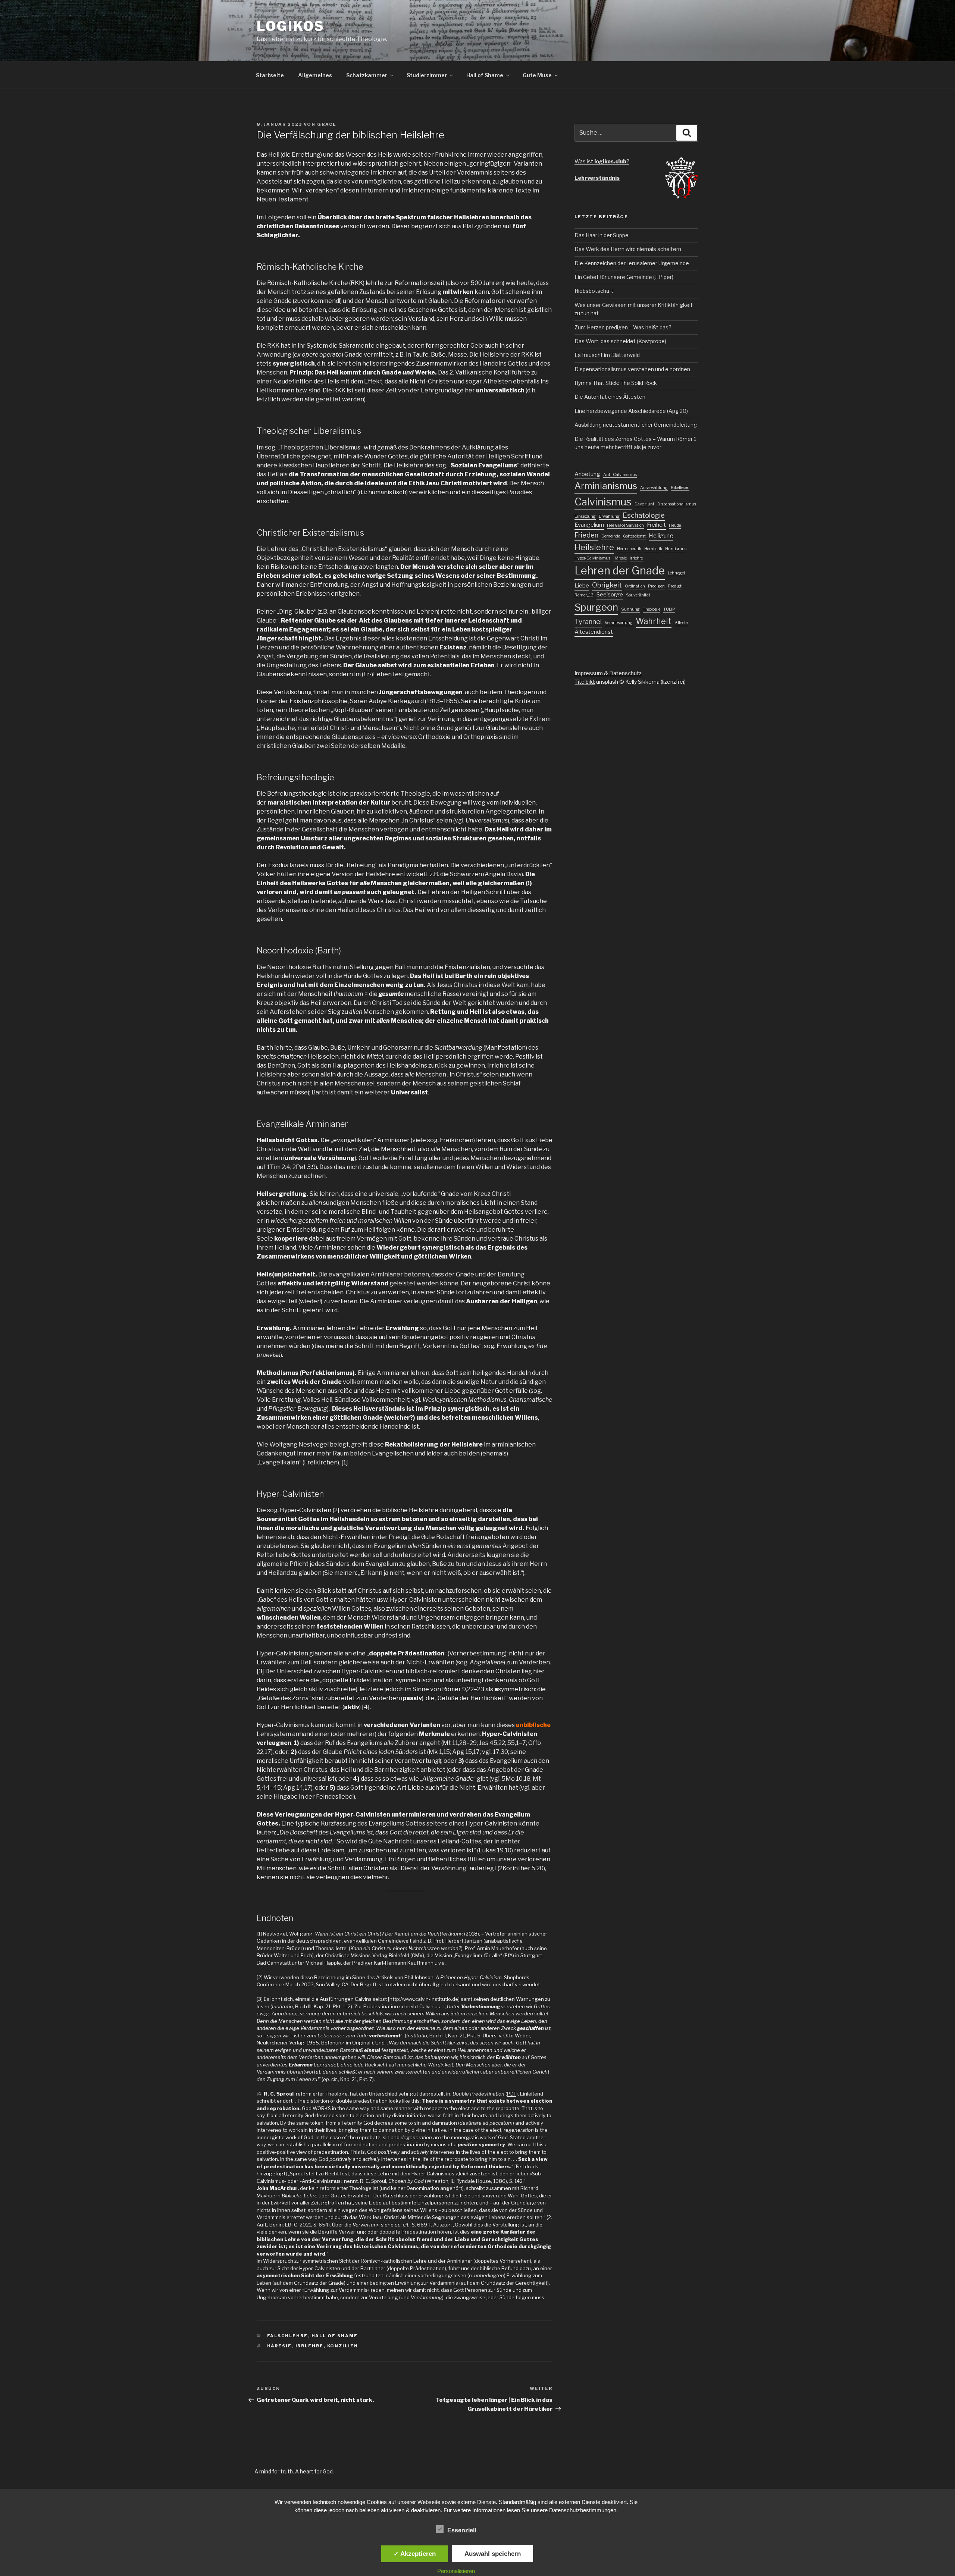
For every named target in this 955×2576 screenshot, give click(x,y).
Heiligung (661, 536)
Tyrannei (588, 622)
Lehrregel (676, 573)
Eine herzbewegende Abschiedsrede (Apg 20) (631, 411)
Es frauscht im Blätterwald (607, 355)
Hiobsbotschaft (594, 291)
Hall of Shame (485, 75)
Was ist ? (602, 161)
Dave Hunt (644, 504)
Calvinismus (603, 502)
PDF (512, 2094)
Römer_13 (584, 595)
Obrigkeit (607, 585)
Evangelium (589, 525)
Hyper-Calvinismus (592, 558)
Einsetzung (585, 516)
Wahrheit (654, 621)
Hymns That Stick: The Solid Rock (616, 383)
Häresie (280, 2346)
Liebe (582, 586)
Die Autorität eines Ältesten (610, 397)
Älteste (681, 623)
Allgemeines (315, 75)
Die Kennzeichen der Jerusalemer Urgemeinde (632, 263)
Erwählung (609, 516)
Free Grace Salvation (625, 525)
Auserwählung (654, 488)
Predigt (675, 586)
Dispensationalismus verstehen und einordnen (632, 369)
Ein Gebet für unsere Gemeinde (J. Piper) (624, 277)
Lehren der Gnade (620, 571)
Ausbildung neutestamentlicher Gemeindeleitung (636, 425)
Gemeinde (611, 536)
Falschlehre (288, 2336)
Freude (675, 525)
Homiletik (653, 549)
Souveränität (638, 595)
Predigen (656, 586)
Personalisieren (456, 2571)
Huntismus (676, 549)
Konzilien (343, 2346)
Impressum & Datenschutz (608, 673)
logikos (291, 26)
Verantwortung (619, 623)
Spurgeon (596, 607)
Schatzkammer (367, 75)
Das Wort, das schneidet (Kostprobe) (620, 341)
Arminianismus (606, 486)
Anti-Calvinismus (620, 475)
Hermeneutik (629, 549)
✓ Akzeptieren (415, 2554)
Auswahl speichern (493, 2554)
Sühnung (630, 609)
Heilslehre (594, 547)
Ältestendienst (594, 632)
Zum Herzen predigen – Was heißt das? (623, 327)
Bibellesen (680, 488)
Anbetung (587, 474)
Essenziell (462, 2530)
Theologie (652, 609)
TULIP (669, 609)
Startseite (270, 75)
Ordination (635, 586)
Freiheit (656, 525)
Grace (327, 124)
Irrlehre (310, 2346)
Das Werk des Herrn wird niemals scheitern (628, 249)
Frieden (586, 535)
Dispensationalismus (677, 504)
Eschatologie (644, 515)
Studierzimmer (427, 75)
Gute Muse (537, 75)
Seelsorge (610, 595)
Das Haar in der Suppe (602, 235)
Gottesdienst (634, 536)
